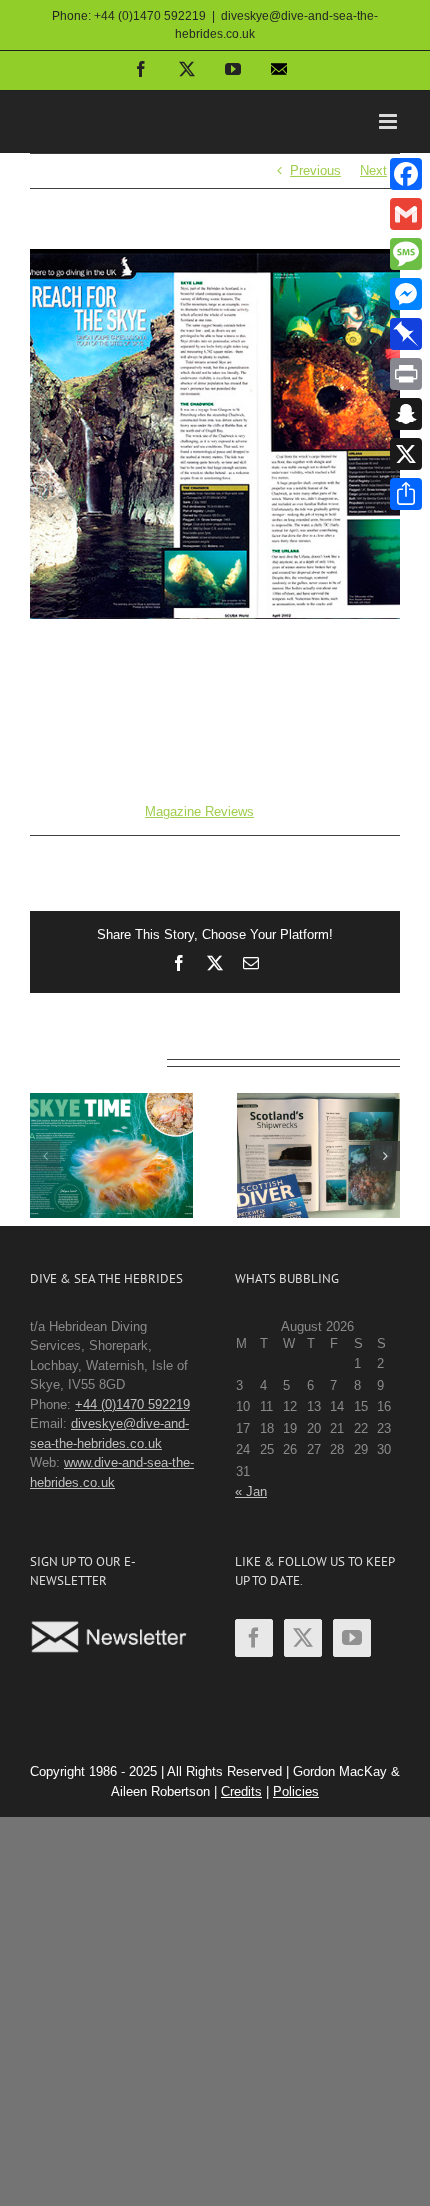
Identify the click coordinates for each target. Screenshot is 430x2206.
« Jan (251, 1491)
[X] (406, 454)
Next (373, 170)
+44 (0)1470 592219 (132, 1404)
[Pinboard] (406, 334)
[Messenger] (406, 294)
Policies (296, 1791)
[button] (45, 1156)
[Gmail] (406, 214)
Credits (241, 1791)
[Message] (406, 254)
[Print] (406, 374)
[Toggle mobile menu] (389, 121)
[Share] (406, 494)
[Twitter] (303, 1638)
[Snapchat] (406, 414)
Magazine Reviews (199, 811)
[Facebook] (254, 1638)
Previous (315, 170)
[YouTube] (352, 1638)
